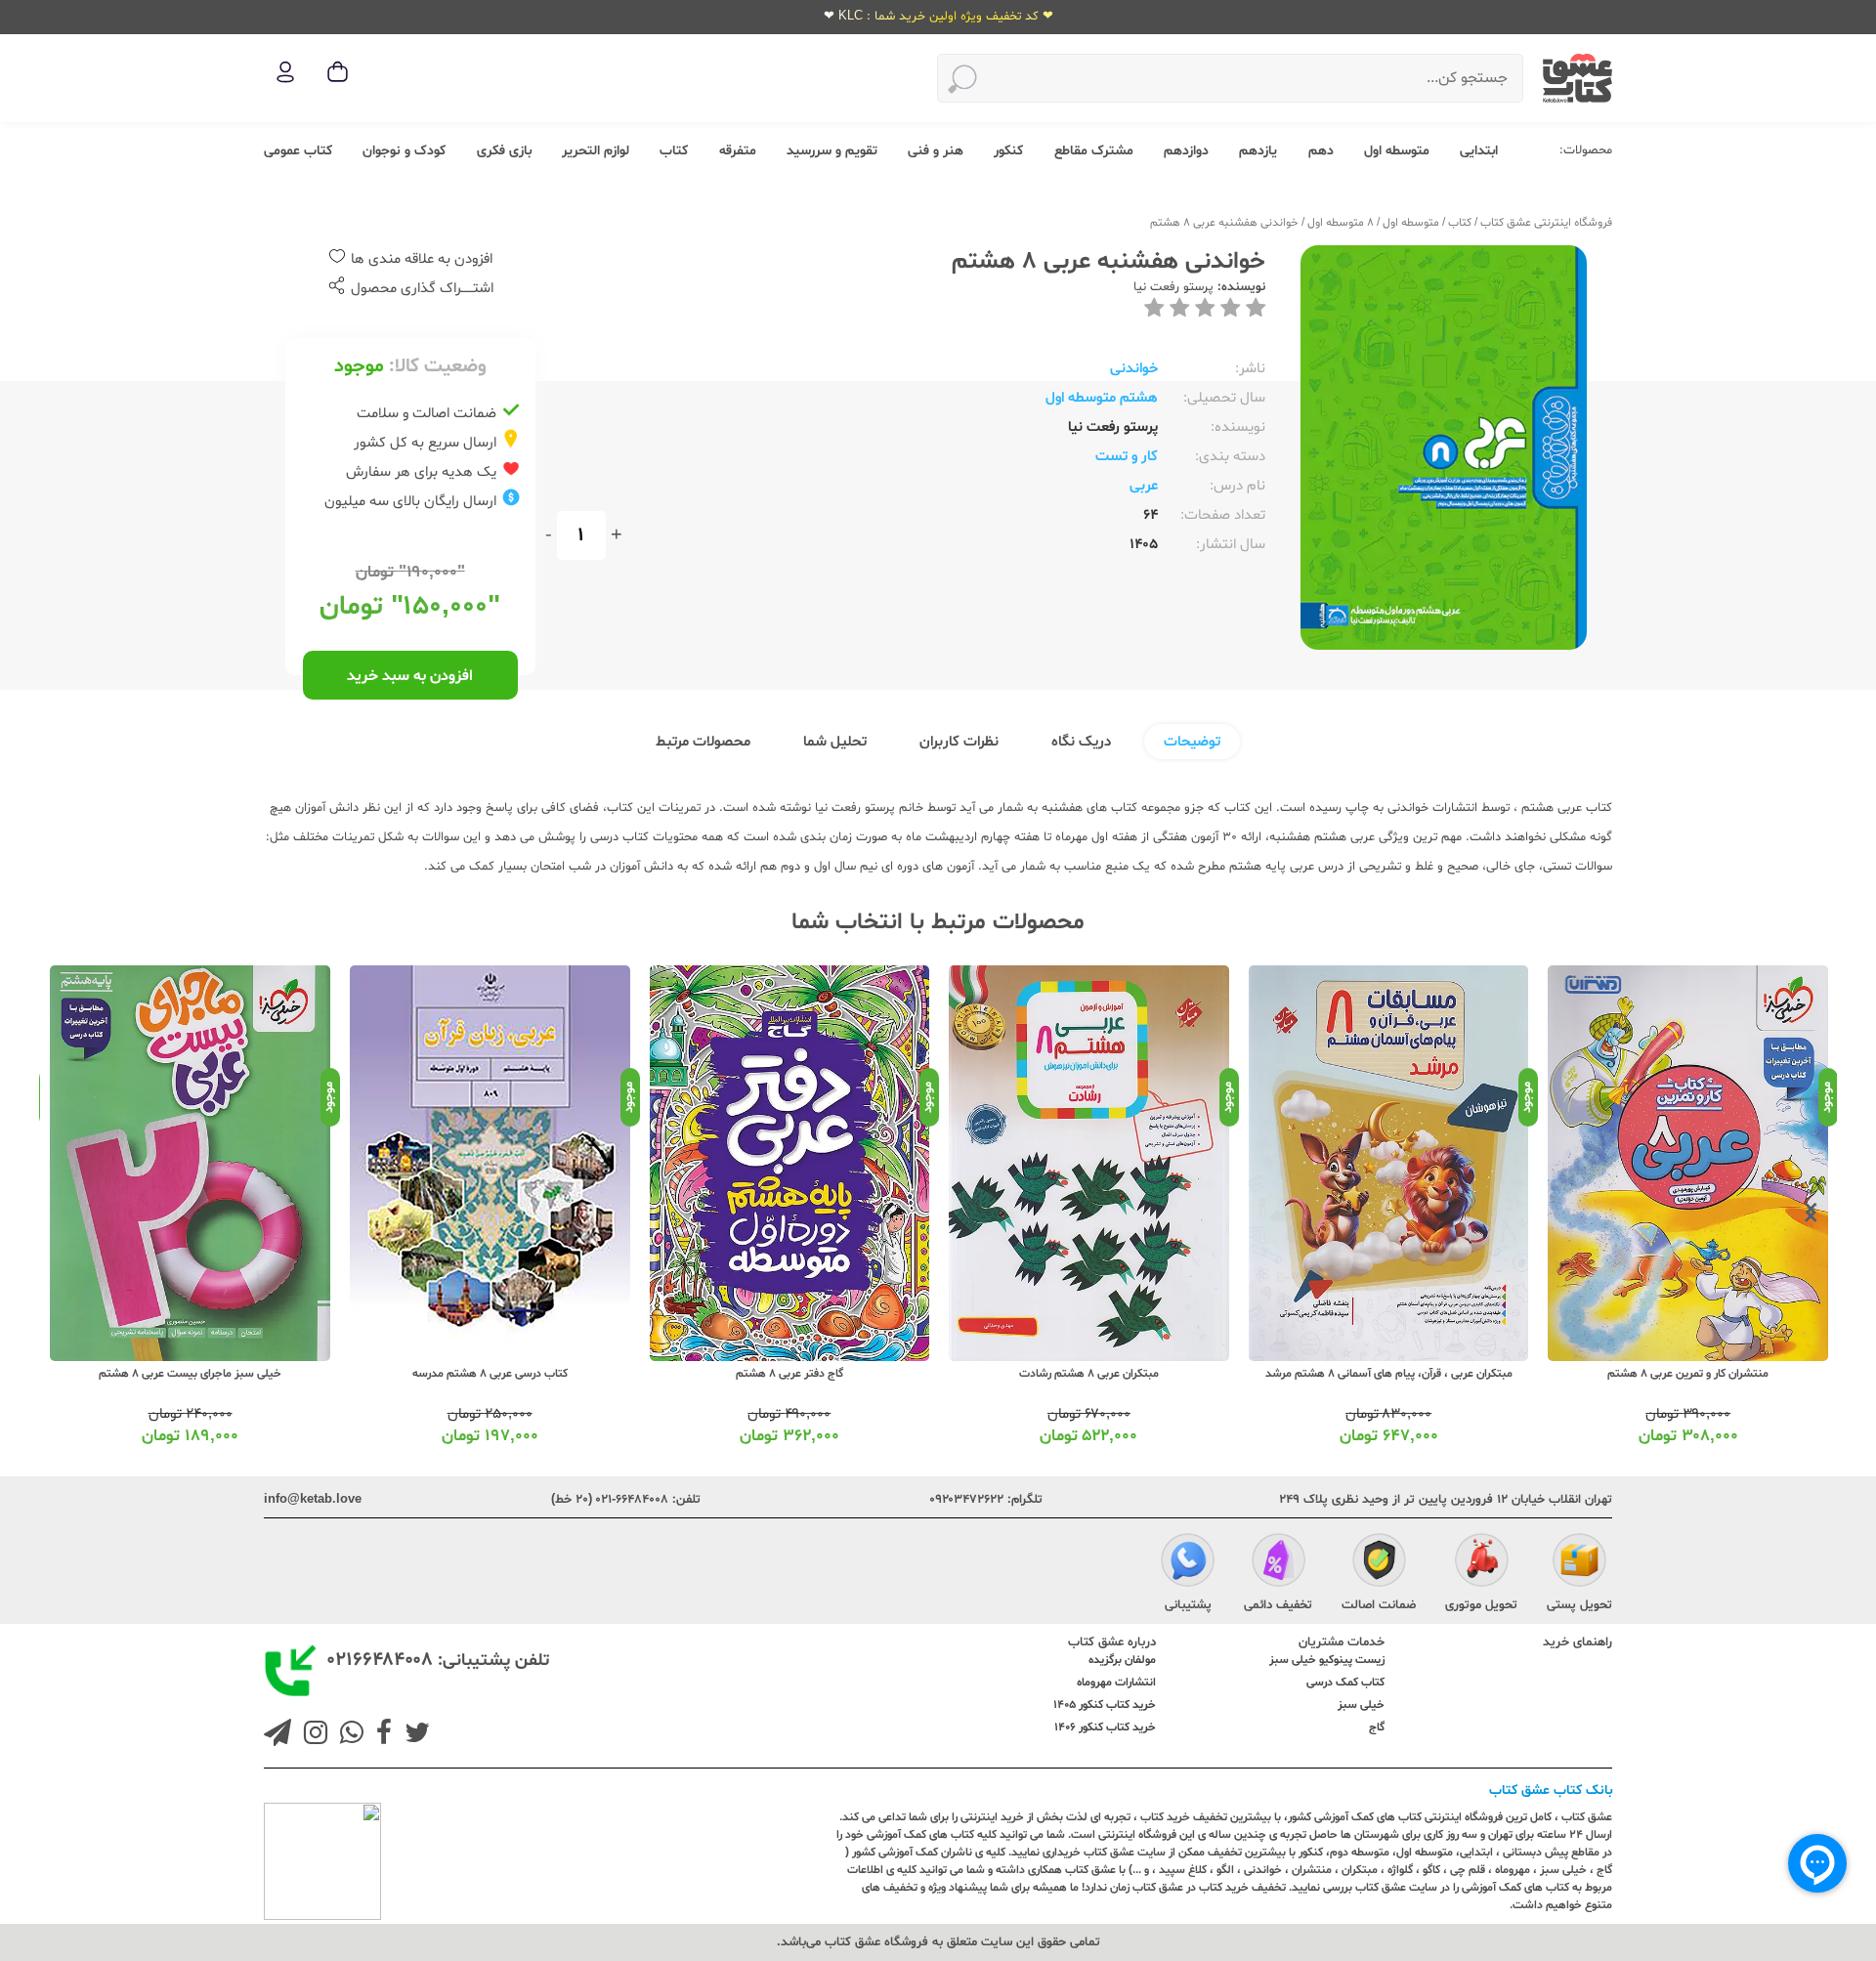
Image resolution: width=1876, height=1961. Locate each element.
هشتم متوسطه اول (1102, 398)
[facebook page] (380, 1735)
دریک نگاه (1081, 742)
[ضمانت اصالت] (1379, 1563)
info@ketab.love (313, 1500)
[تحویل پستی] (1579, 1563)
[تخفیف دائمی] (1279, 1563)
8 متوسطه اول (1341, 223)
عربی (1144, 486)
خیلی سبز (1361, 1705)
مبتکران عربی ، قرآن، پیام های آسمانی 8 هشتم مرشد (1389, 1374)
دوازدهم (1186, 151)
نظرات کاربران (959, 742)
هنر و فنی (936, 151)
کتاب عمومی (298, 151)
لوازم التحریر (596, 151)
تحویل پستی (1579, 1605)
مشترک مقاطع (1094, 151)
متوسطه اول (1397, 151)
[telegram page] (277, 1735)
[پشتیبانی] (1188, 1563)
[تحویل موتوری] (1482, 1563)
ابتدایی (1479, 151)
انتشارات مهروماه (1116, 1683)
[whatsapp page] (348, 1735)
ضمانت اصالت (1379, 1605)
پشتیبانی (1188, 1605)
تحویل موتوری (1481, 1605)
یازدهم (1258, 151)
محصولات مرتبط (703, 742)
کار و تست (1127, 457)
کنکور (1008, 151)
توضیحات (1192, 742)
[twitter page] (413, 1735)
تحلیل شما (835, 742)
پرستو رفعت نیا (1173, 287)
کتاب (674, 151)
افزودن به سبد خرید (410, 676)
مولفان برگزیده (1122, 1660)
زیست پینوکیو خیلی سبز (1327, 1660)
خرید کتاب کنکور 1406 (1105, 1727)
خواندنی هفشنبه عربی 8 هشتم (1224, 223)
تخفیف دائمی (1278, 1605)
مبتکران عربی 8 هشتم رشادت (1089, 1374)
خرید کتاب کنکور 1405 (1105, 1705)
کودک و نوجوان (404, 151)
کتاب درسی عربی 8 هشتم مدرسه (490, 1374)
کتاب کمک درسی (1345, 1683)
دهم (1321, 151)
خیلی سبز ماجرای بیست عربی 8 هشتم (190, 1374)
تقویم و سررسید (832, 151)
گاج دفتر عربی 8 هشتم (789, 1374)
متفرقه (738, 151)
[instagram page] (312, 1735)
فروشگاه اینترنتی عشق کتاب (1546, 223)
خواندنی (1134, 369)
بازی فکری (504, 151)
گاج (1377, 1727)
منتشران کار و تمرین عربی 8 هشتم (1688, 1374)
